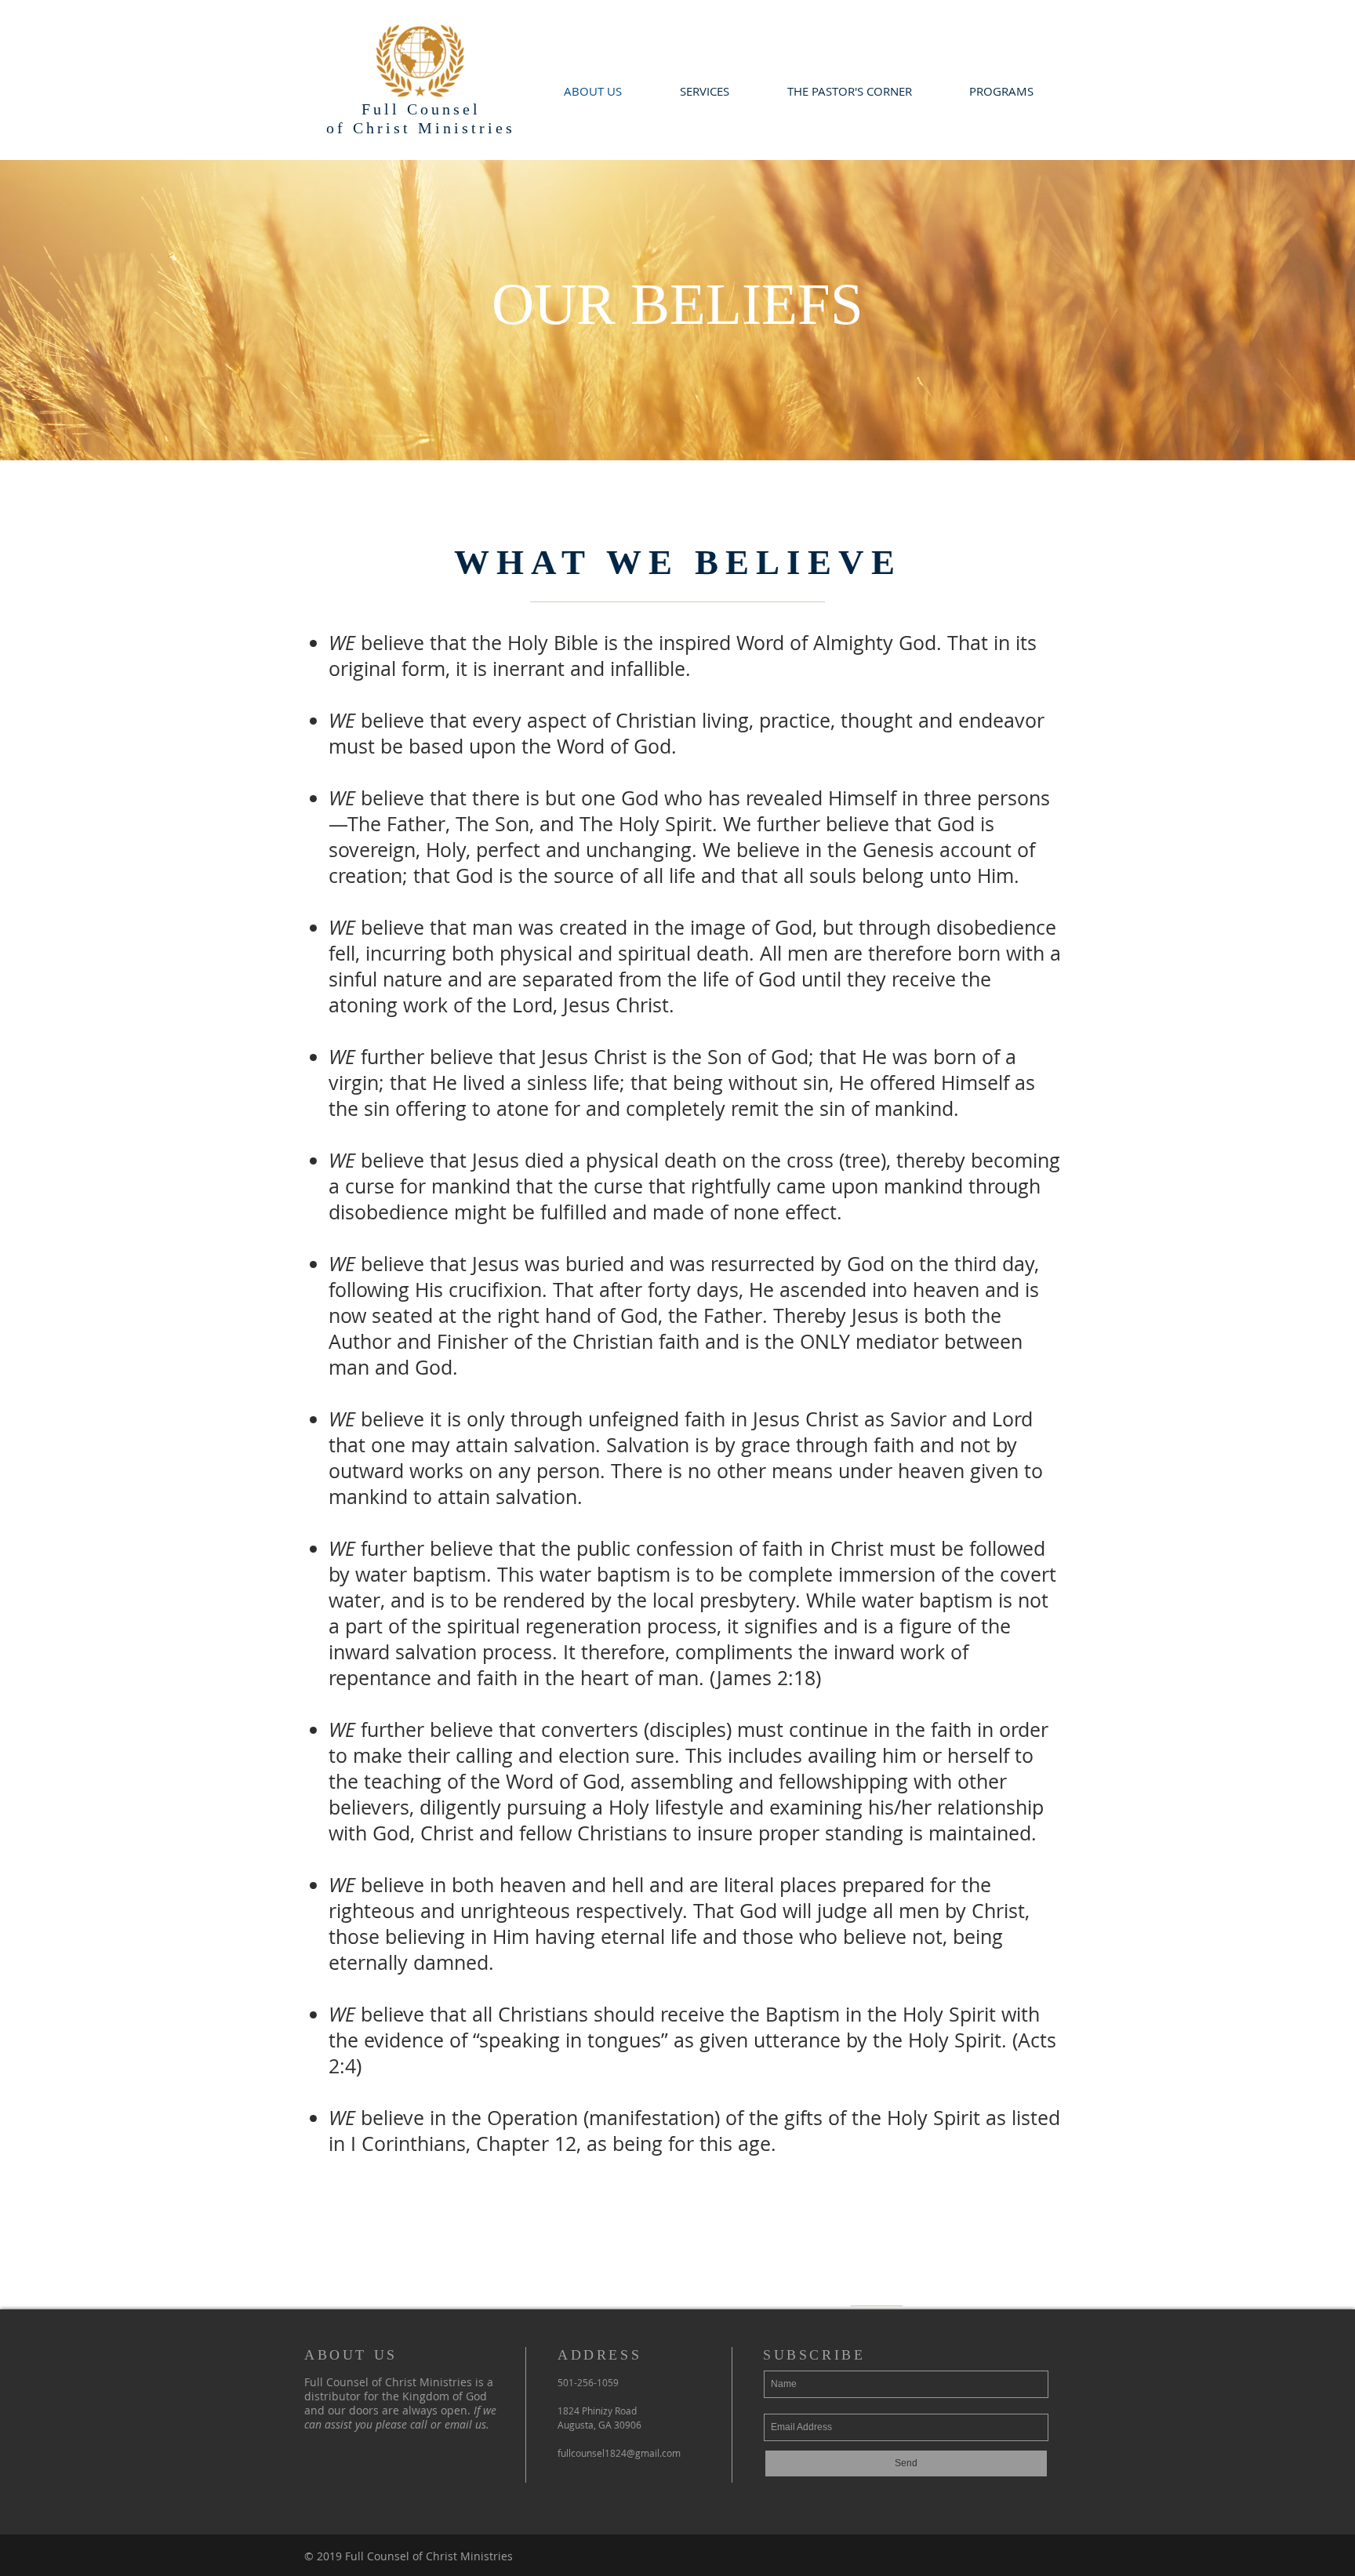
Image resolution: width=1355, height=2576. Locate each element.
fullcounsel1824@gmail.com (619, 2453)
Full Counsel (421, 109)
